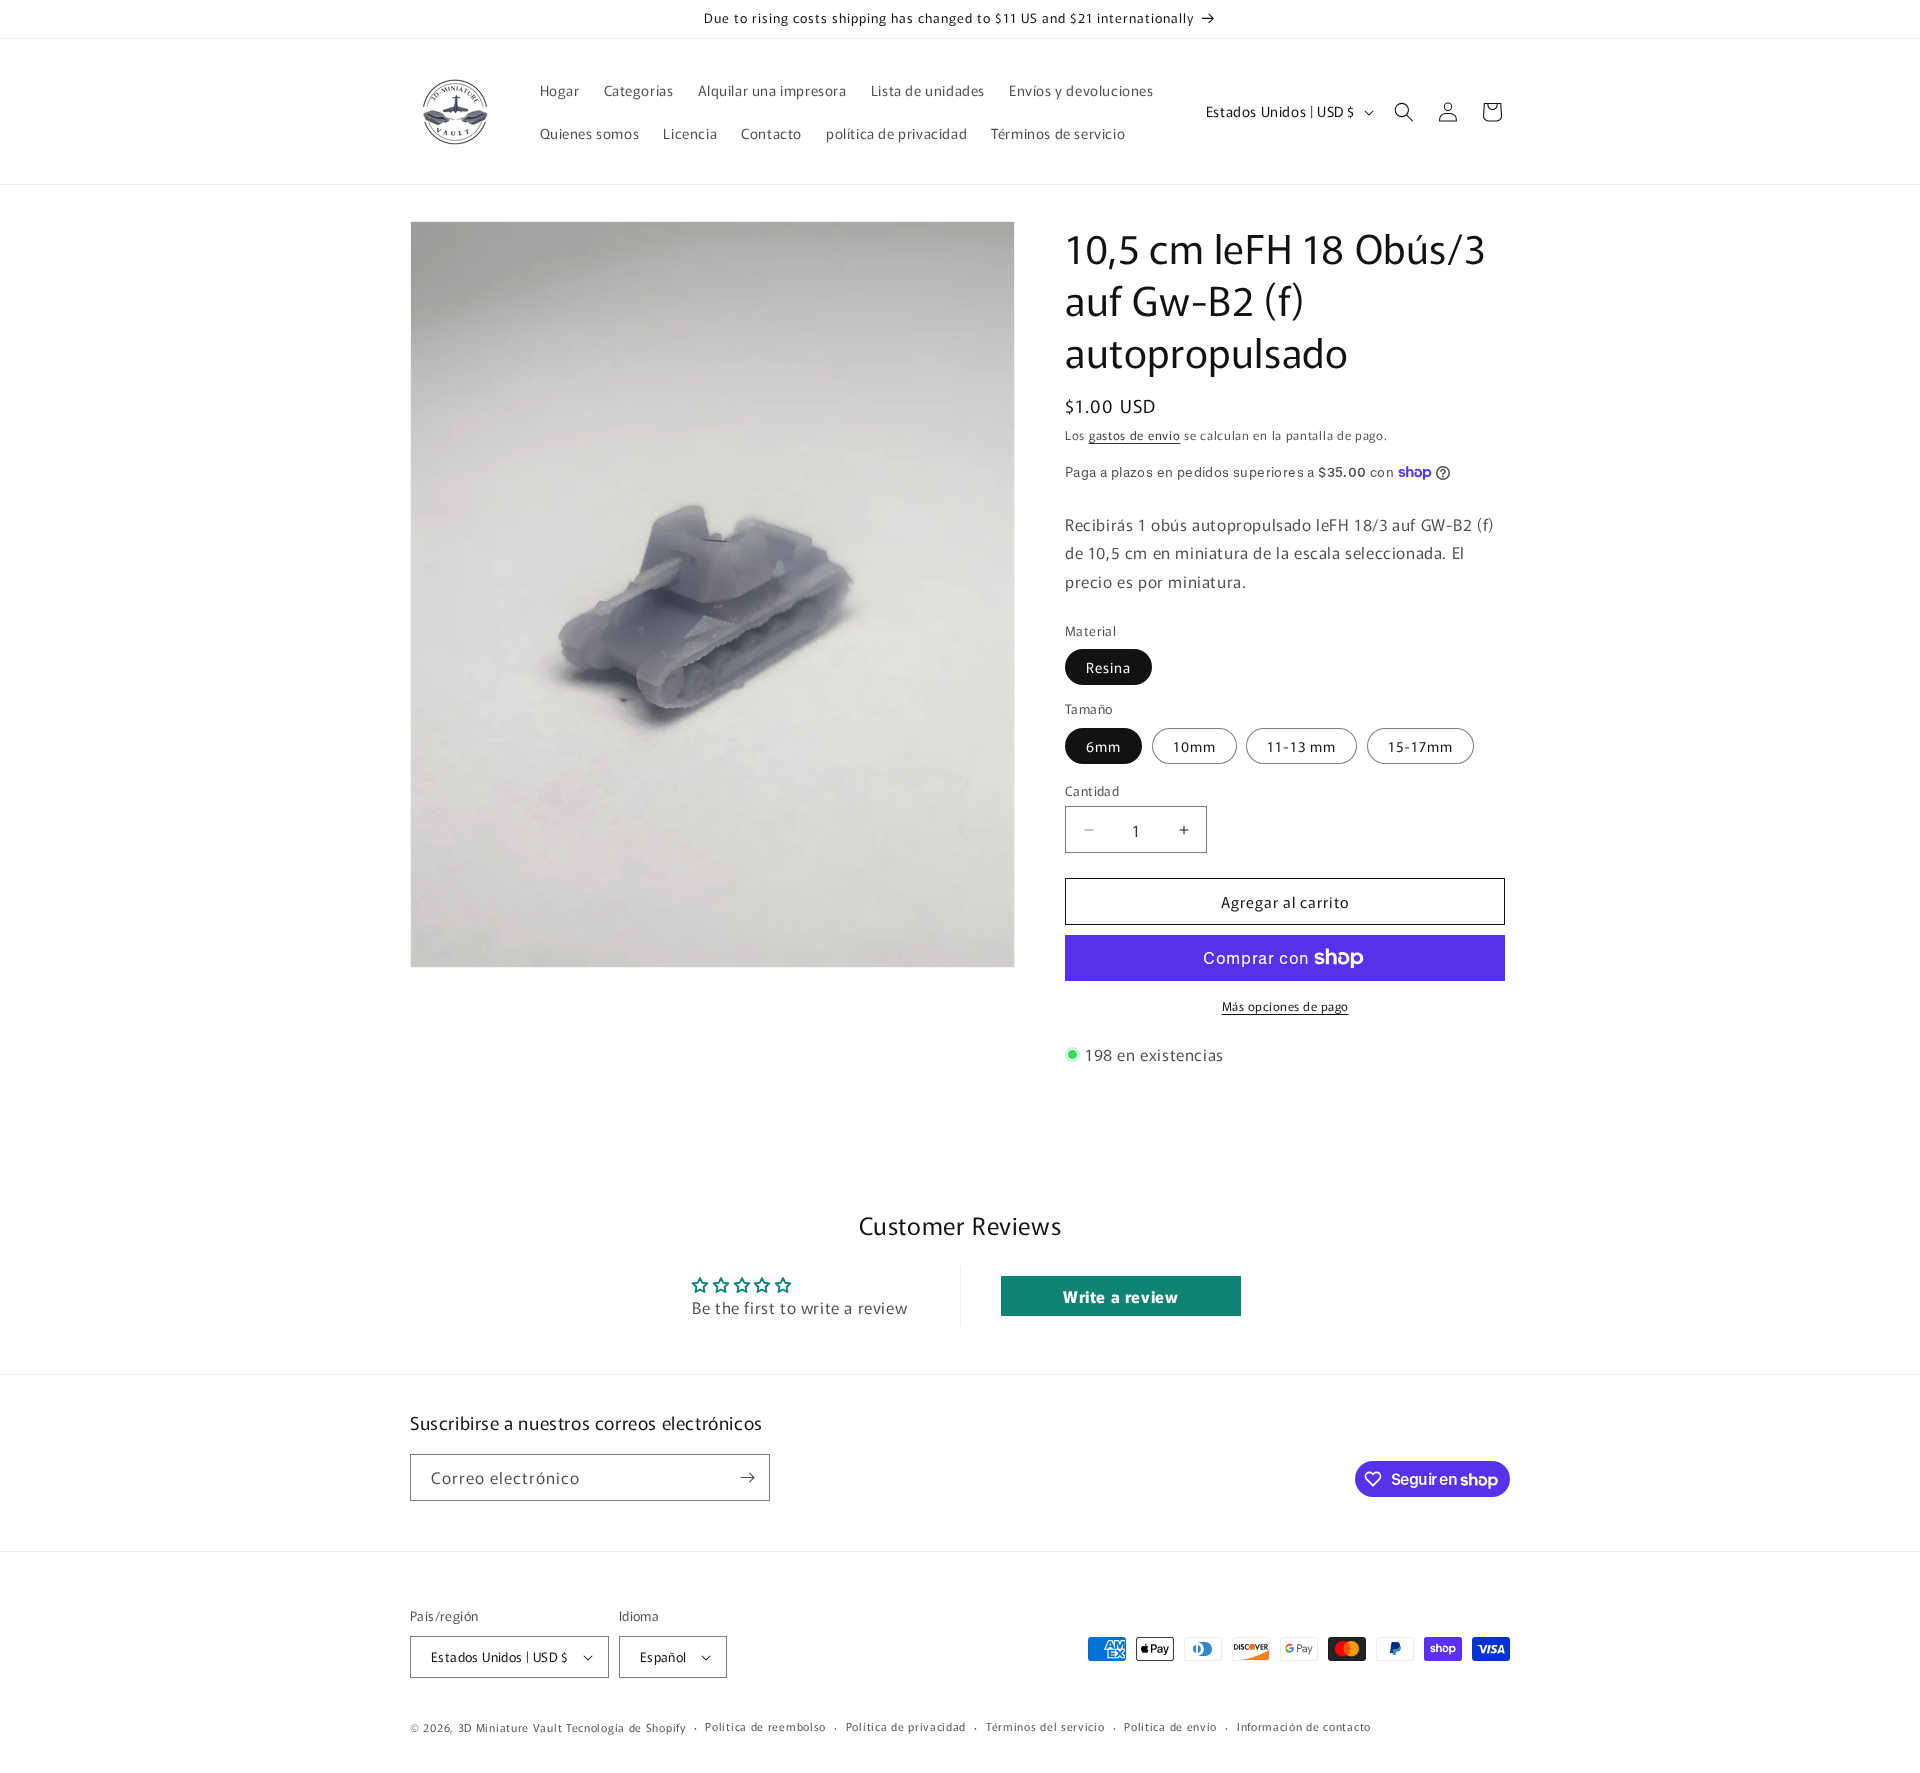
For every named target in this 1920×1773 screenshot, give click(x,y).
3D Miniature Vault (510, 1727)
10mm (1194, 746)
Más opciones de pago (1285, 1005)
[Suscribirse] (747, 1477)
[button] (1404, 112)
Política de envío (1170, 1727)
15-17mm (1420, 746)
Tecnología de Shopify (626, 1727)
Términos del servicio (1045, 1727)
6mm (1103, 746)
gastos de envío (1135, 434)
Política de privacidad (906, 1727)
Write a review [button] (1120, 1296)
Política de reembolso (765, 1727)
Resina (1108, 667)
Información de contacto (1304, 1727)
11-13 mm (1301, 746)
